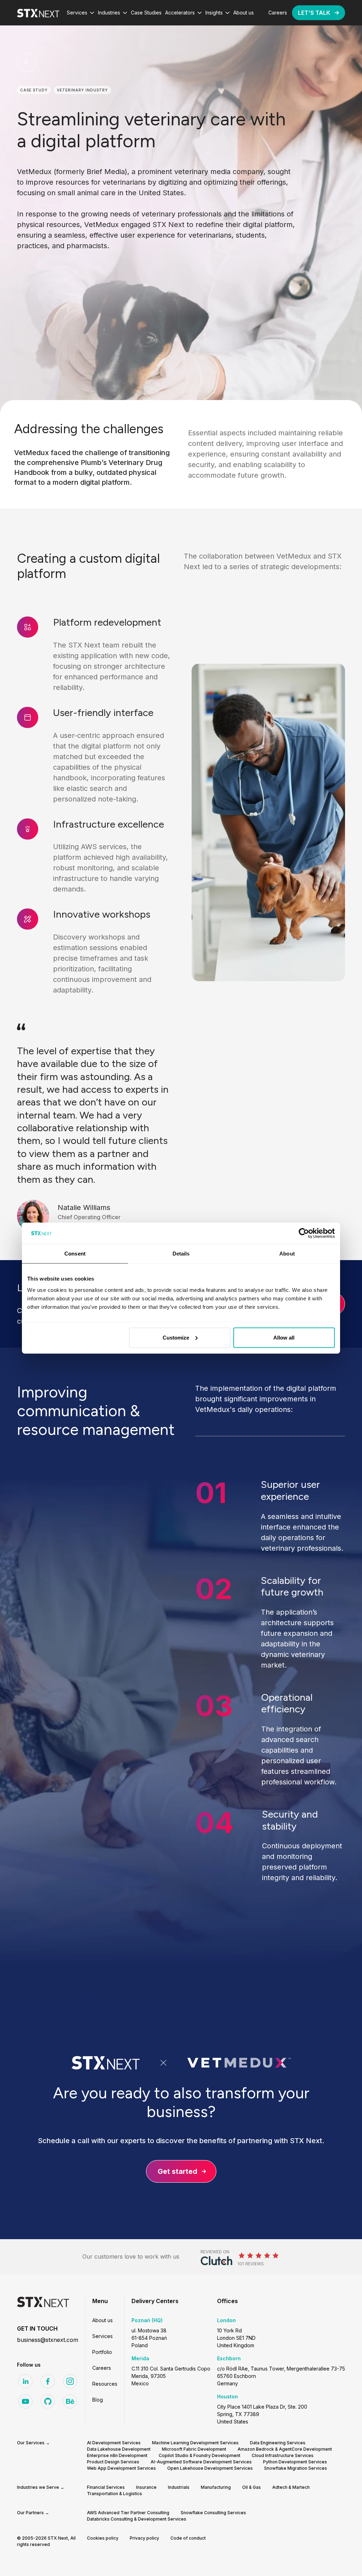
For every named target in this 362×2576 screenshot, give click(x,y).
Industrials (179, 2487)
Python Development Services (295, 2462)
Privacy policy (144, 2538)
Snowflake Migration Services (296, 2468)
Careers (102, 2368)
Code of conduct (188, 2538)
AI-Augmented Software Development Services (201, 2462)
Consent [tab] (75, 1254)
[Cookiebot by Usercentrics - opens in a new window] (304, 1233)
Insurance (146, 2487)
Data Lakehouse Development (119, 2449)
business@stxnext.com (48, 2340)
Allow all (284, 1337)
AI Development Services (114, 2443)
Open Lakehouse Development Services (210, 2468)
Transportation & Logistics (115, 2494)
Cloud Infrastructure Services (283, 2455)
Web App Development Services (121, 2468)
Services (103, 2336)
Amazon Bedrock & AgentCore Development (285, 2449)
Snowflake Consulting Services (213, 2513)
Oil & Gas (252, 2487)
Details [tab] (181, 1254)
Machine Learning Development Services (195, 2443)
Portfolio (102, 2352)
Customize (176, 1337)
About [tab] (287, 1254)
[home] (38, 13)
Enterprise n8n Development (117, 2455)
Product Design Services (113, 2462)
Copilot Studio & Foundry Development (200, 2455)
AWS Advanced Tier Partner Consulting (128, 2513)
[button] (81, 13)
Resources (105, 2384)
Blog (98, 2400)
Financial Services (106, 2487)
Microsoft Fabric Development (194, 2449)
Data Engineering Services (278, 2443)
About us (103, 2320)
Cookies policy (103, 2538)
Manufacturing (216, 2487)
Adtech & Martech (291, 2487)
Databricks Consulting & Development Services (137, 2519)
